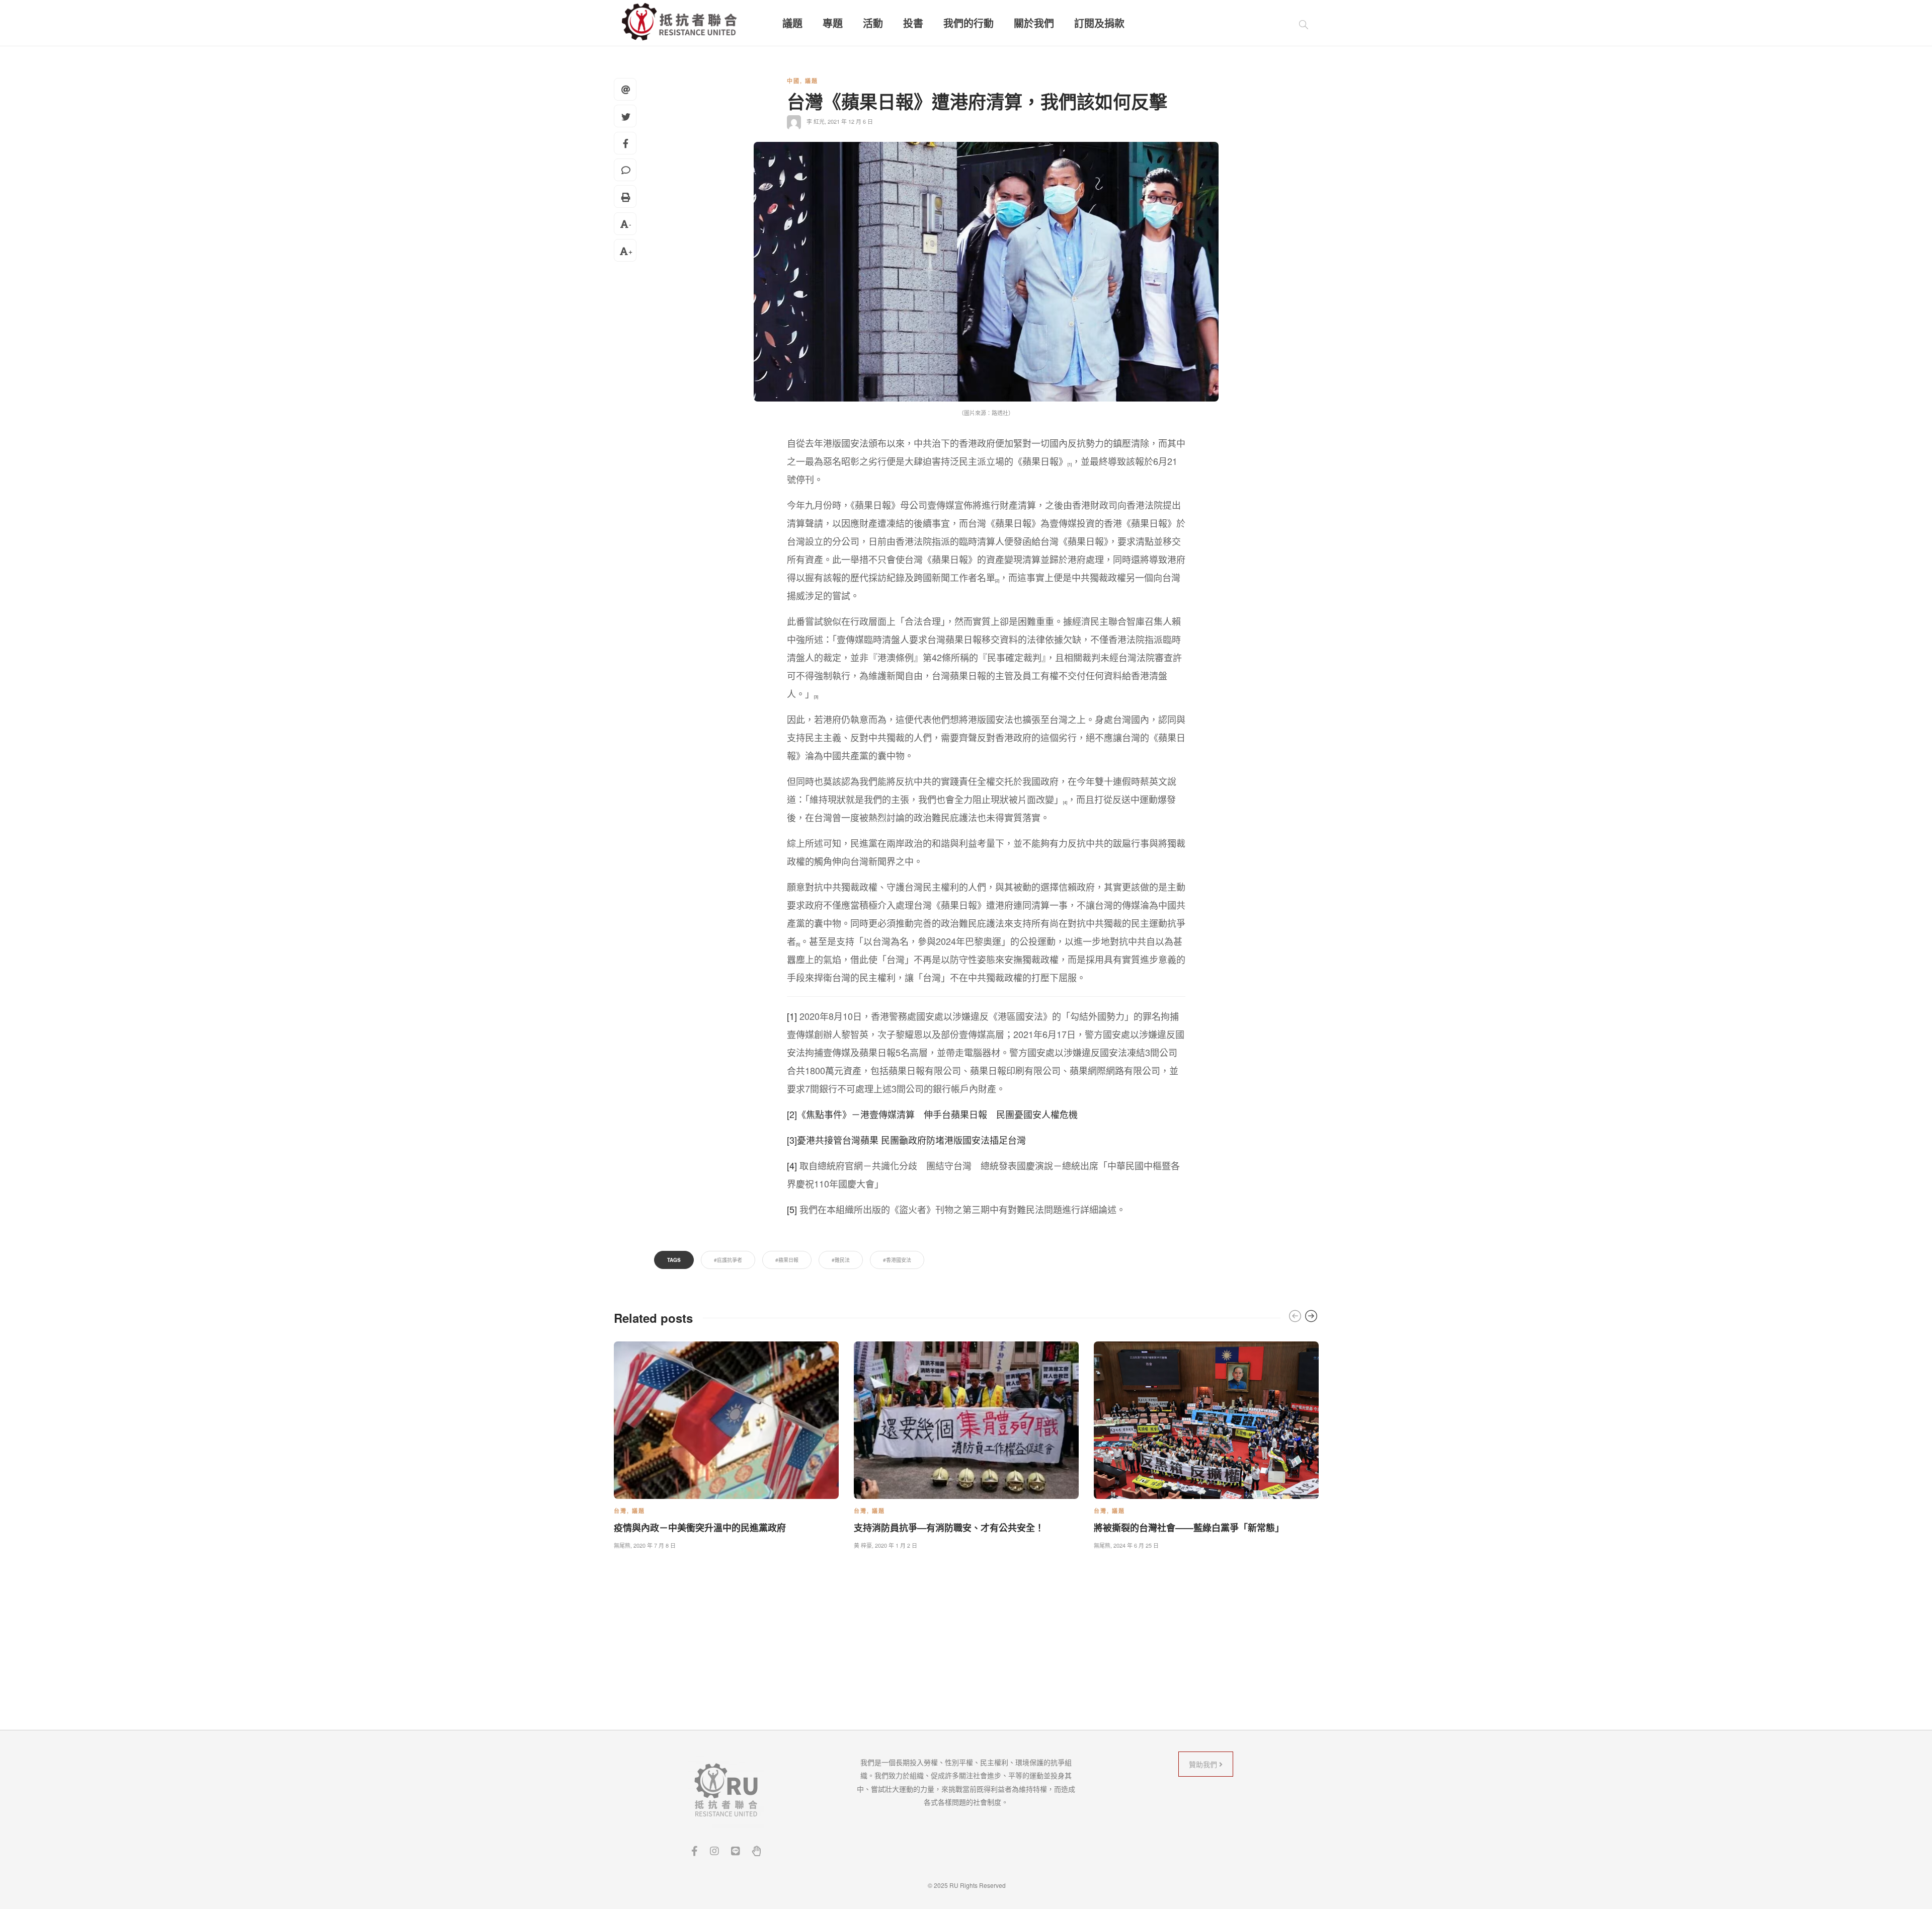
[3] (792, 1140)
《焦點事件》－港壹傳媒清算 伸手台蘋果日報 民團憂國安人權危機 (937, 1114)
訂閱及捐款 (1099, 23)
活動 (873, 23)
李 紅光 (816, 121)
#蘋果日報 (787, 1260)
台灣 (620, 1511)
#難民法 (841, 1260)
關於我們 (1034, 23)
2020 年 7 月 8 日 (655, 1545)
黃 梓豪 (863, 1545)
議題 (792, 23)
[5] (798, 944)
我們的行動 (969, 23)
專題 (833, 23)
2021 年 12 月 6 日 (850, 121)
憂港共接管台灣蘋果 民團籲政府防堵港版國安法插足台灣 (911, 1140)
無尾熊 (622, 1545)
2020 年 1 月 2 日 (896, 1545)
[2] (997, 580)
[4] (1065, 802)
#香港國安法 (897, 1260)
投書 (913, 23)
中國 (793, 81)
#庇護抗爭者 (728, 1260)
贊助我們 (1204, 1764)
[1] (1070, 464)
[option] (726, 1443)
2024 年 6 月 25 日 (1136, 1545)
